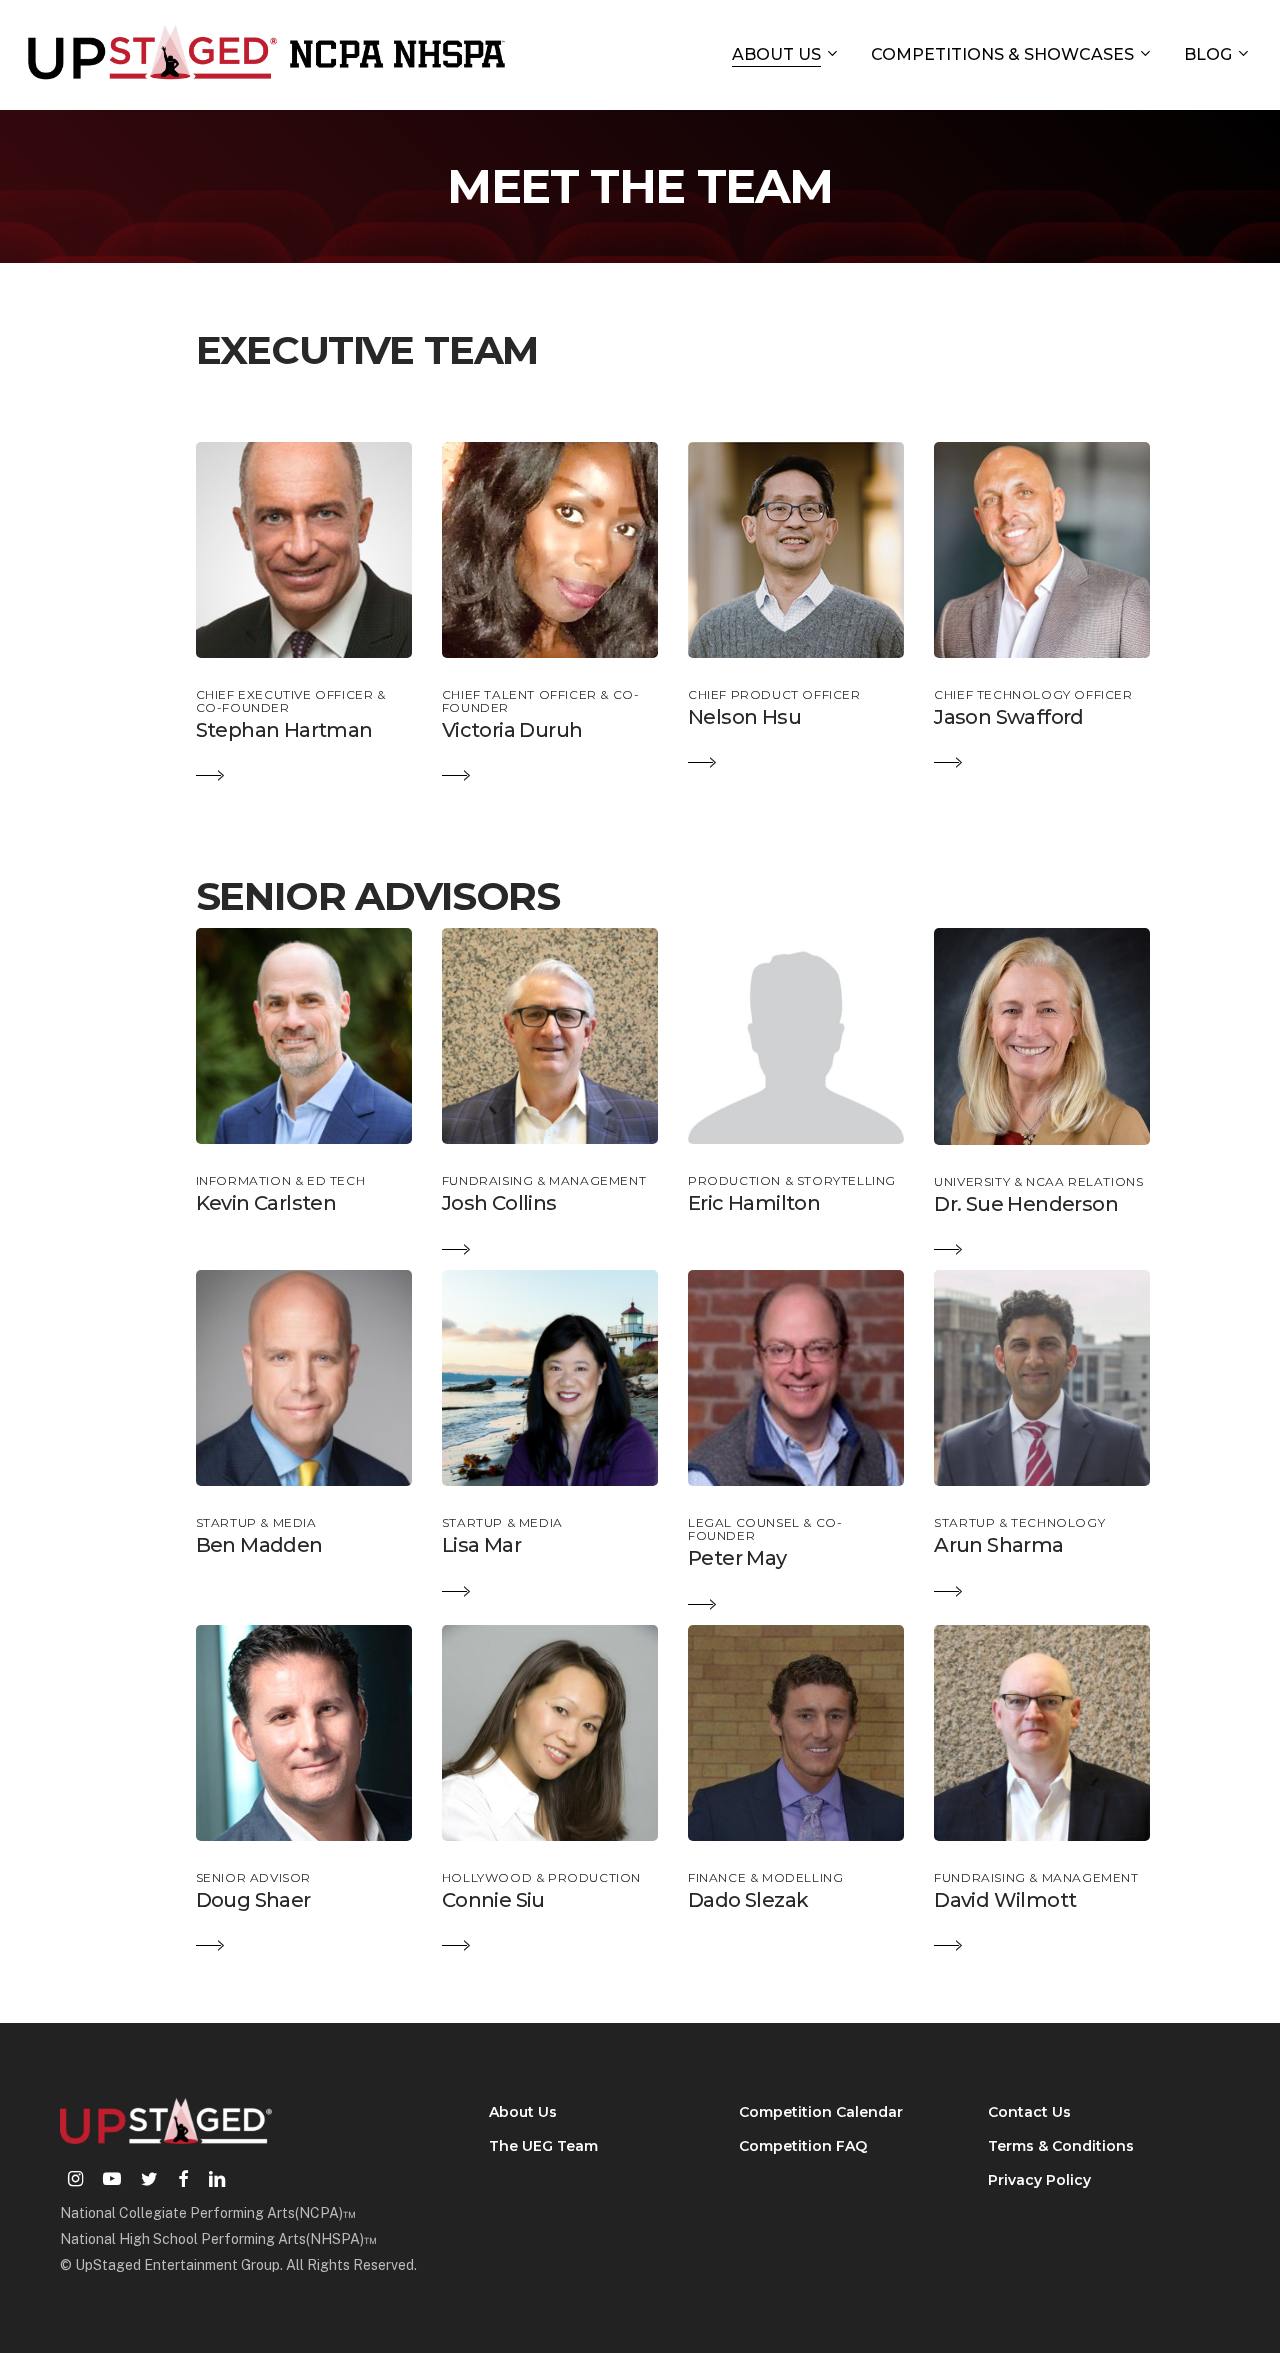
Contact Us (1029, 2112)
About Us (523, 2112)
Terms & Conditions (1061, 2146)
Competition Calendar (821, 2112)
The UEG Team (543, 2146)
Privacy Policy (1039, 2180)
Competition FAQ (803, 2146)
